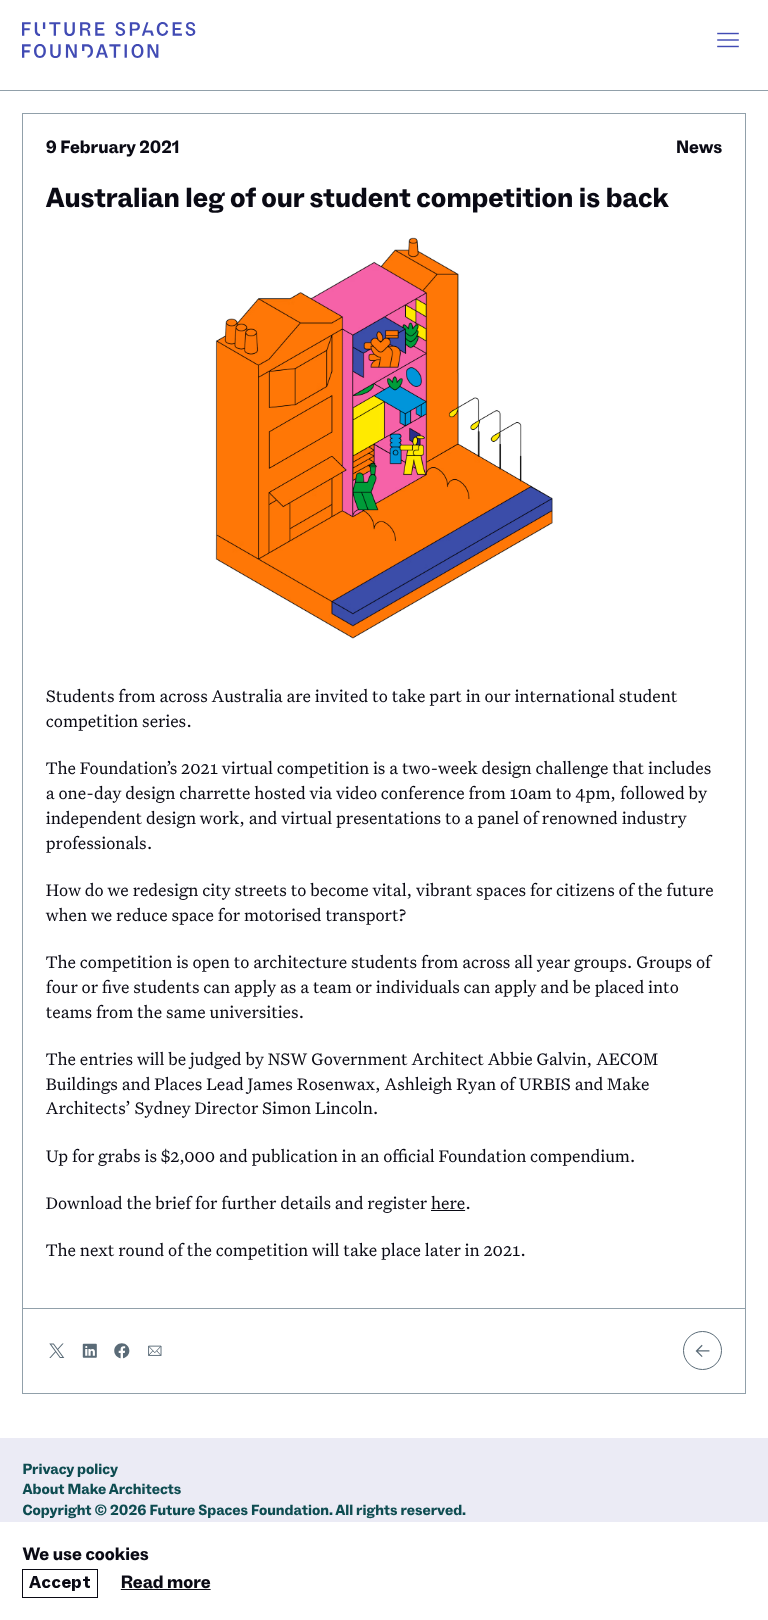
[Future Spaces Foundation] (108, 40)
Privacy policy (70, 1470)
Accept (60, 1582)
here (448, 1202)
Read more (166, 1583)
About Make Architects (101, 1490)
